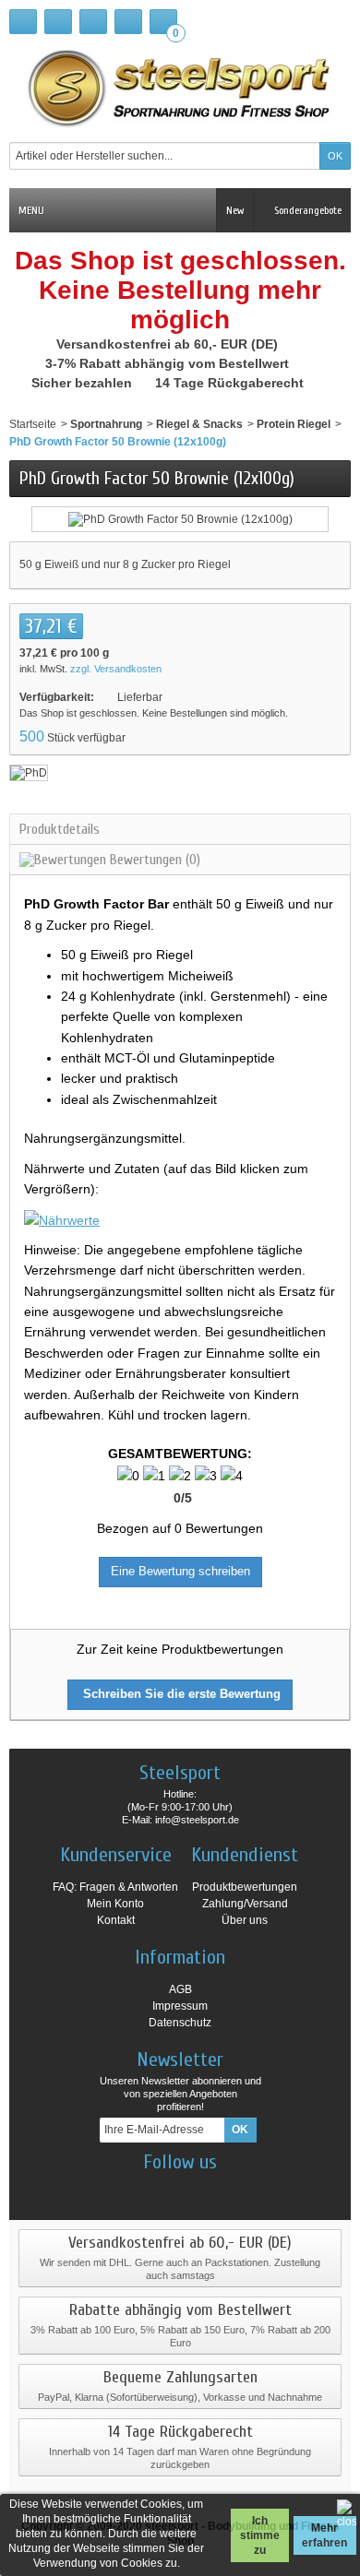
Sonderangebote (306, 210)
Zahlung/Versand (245, 1904)
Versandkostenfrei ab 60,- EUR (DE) (169, 344)
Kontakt (116, 1920)
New (235, 210)
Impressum (180, 2006)
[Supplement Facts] (62, 1218)
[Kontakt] (58, 22)
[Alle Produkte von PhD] (29, 773)
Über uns (245, 1920)
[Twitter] (197, 2190)
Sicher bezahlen (84, 383)
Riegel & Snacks (199, 424)
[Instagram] (164, 2190)
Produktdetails (60, 829)
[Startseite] (23, 22)
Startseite (33, 424)
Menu (31, 210)
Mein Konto (115, 1904)
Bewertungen (153, 860)
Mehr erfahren (324, 2535)
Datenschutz (180, 2023)
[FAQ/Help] (93, 22)
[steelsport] (180, 88)
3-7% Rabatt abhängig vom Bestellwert (169, 363)
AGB (180, 1989)
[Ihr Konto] (128, 22)
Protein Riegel (294, 424)
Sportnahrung (106, 424)
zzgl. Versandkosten (116, 669)
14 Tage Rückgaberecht (231, 383)
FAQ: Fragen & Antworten (115, 1887)
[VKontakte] (229, 2190)
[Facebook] (132, 2190)
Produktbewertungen (245, 1887)
